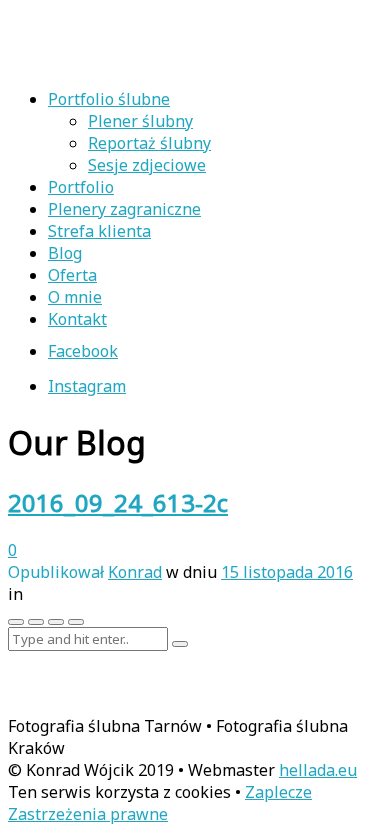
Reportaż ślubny (149, 143)
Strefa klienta (99, 231)
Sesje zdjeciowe (147, 165)
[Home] (138, 61)
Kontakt (77, 319)
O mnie (75, 297)
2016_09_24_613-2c (118, 502)
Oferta (72, 275)
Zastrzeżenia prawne (88, 814)
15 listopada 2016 (287, 572)
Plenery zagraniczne (124, 209)
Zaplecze (278, 792)
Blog (65, 253)
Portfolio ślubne (109, 99)
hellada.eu (318, 770)
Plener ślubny (140, 121)
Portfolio (81, 187)
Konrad (135, 572)
